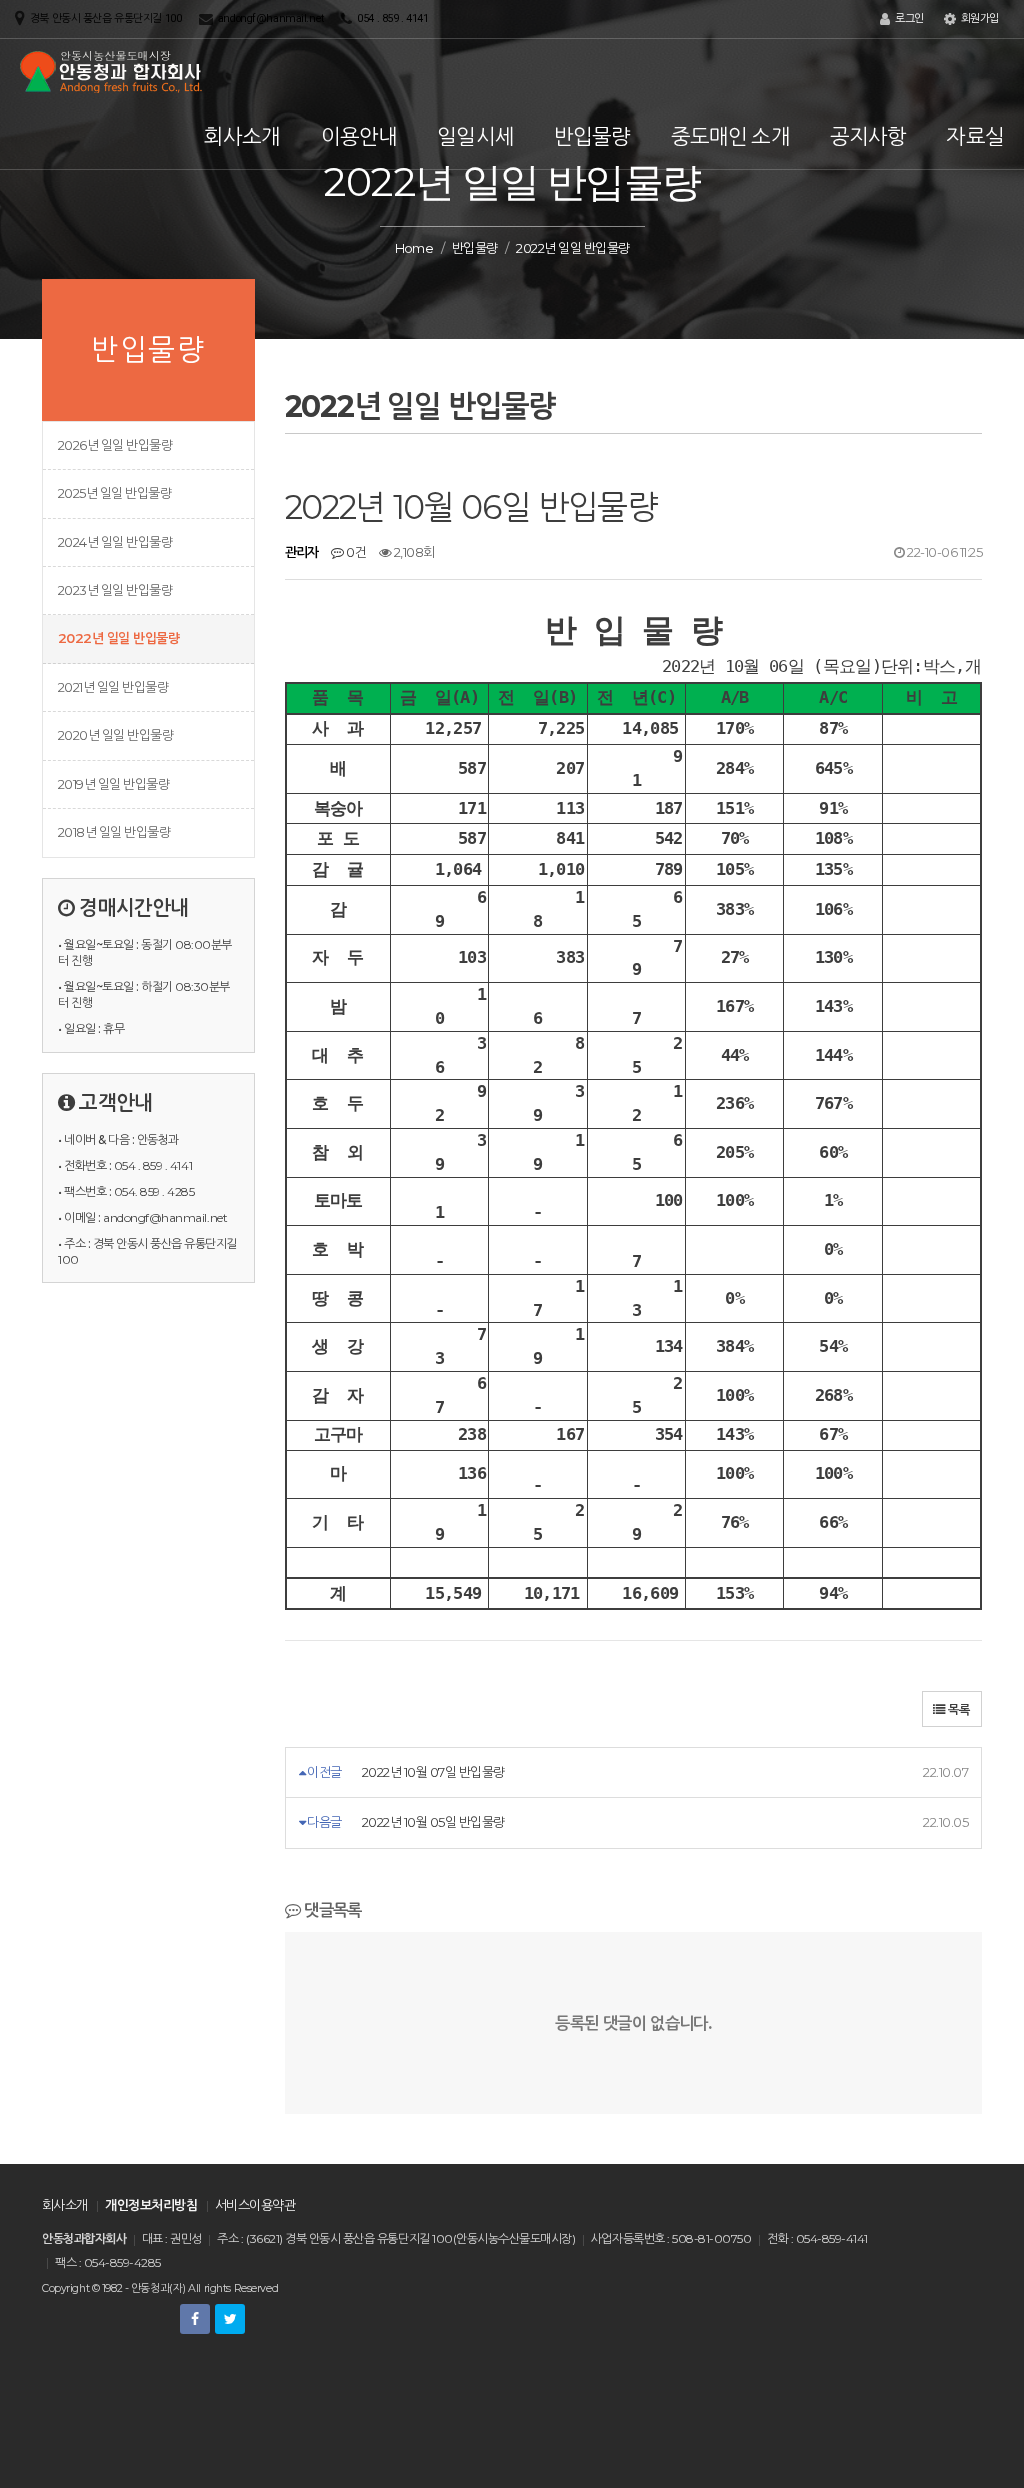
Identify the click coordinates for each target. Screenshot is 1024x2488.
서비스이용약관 (255, 2205)
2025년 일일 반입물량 (114, 493)
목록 (957, 1709)
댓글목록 (331, 1910)
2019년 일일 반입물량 (113, 784)
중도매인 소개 (730, 136)
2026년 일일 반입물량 (115, 445)
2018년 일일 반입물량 (114, 832)
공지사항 (868, 136)
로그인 (907, 18)
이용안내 (359, 136)
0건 (355, 552)
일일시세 (475, 136)
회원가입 (978, 18)
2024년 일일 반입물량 (115, 542)
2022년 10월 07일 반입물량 (433, 1772)
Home (414, 248)
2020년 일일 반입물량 (115, 735)
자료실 (975, 136)
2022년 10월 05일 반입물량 (433, 1822)
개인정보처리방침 (151, 2205)
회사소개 (242, 136)
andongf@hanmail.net (271, 18)
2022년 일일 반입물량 (118, 638)
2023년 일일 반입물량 (115, 590)
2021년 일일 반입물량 (113, 687)
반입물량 (592, 136)
